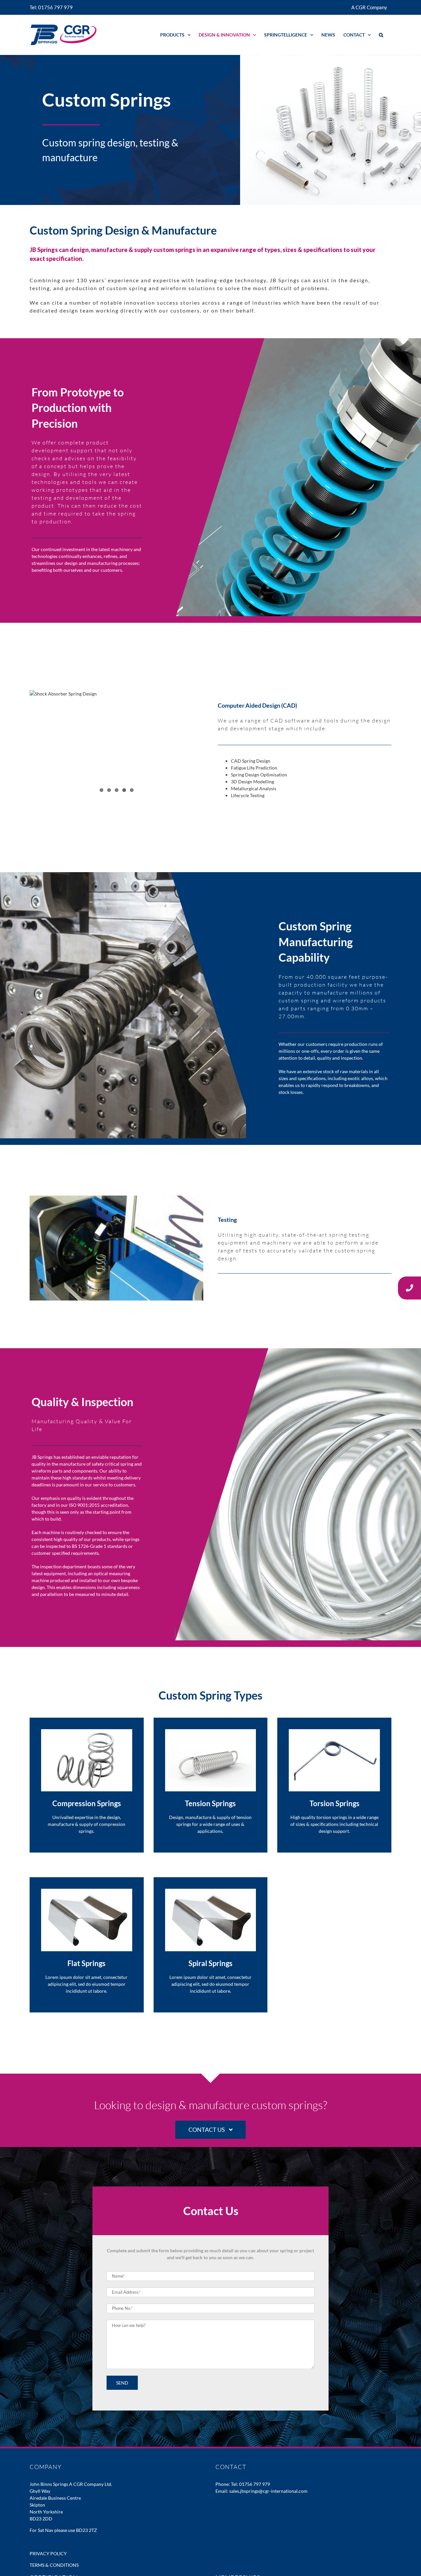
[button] (381, 35)
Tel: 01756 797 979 (250, 2484)
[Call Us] (409, 1288)
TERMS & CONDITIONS (54, 2565)
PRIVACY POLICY (48, 2553)
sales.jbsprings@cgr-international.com (268, 2491)
